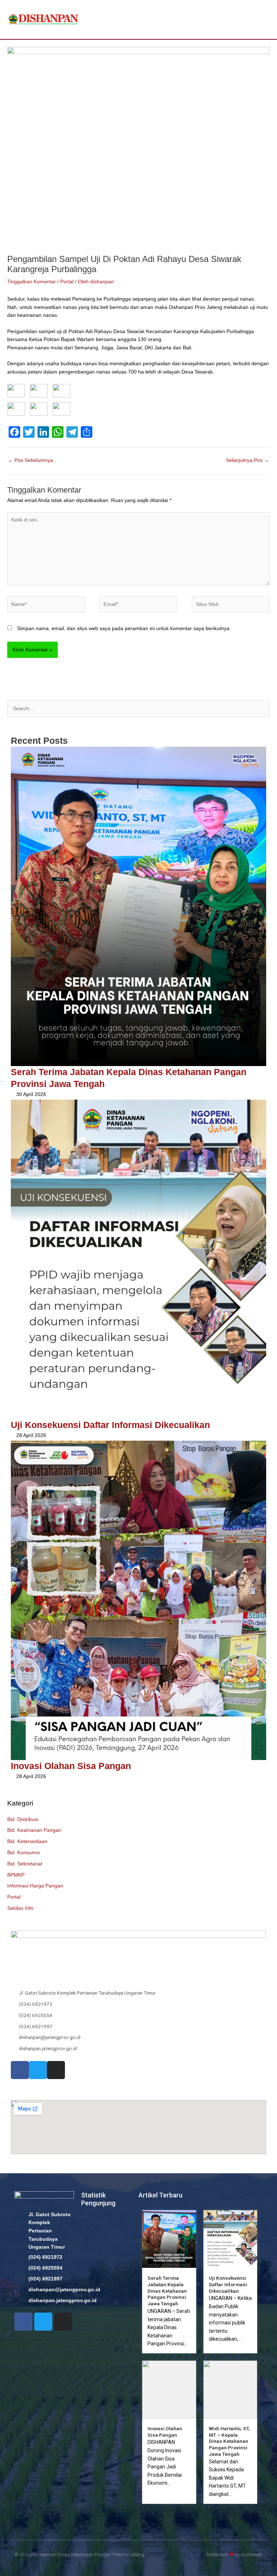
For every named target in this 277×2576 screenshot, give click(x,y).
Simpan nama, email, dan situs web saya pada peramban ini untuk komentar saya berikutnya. (124, 628)
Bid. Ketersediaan (27, 1841)
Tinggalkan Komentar (32, 282)
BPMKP (16, 1875)
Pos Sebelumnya (30, 460)
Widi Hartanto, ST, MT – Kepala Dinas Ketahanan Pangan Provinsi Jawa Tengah (229, 2441)
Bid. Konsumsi (23, 1853)
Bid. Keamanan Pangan (34, 1830)
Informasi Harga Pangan (35, 1886)
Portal (14, 1897)
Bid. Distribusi (23, 1819)
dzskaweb (252, 2555)
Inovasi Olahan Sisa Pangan (71, 1766)
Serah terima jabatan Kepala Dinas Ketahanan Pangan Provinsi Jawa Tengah (167, 2291)
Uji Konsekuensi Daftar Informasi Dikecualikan (110, 1425)
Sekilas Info (20, 1908)
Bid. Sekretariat (25, 1864)
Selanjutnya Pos (247, 460)
